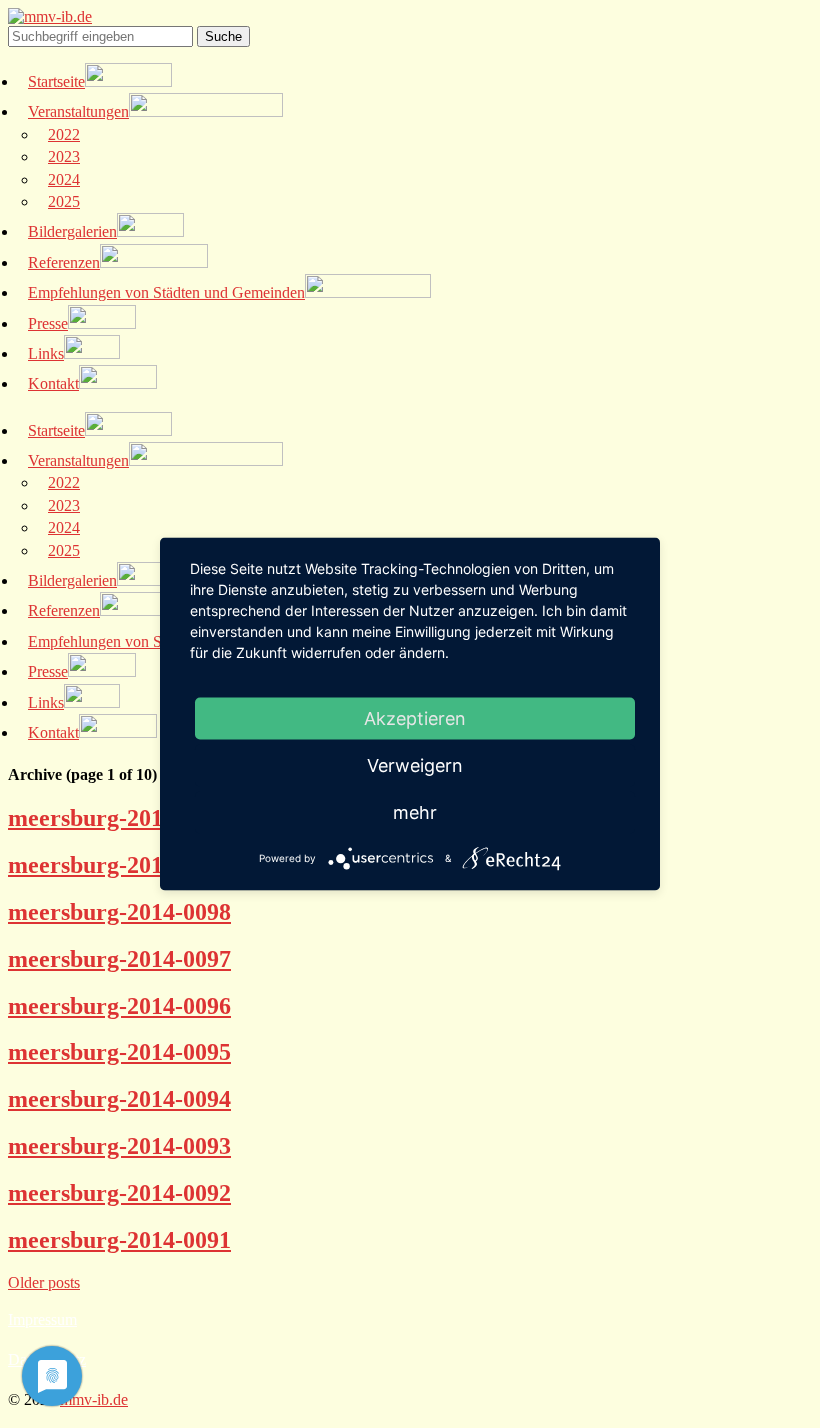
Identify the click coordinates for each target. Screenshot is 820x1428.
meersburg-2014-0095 (119, 1052)
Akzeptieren (415, 718)
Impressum (42, 1319)
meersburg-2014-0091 (119, 1240)
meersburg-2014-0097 (119, 959)
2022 (64, 134)
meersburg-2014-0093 (119, 1146)
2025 (64, 201)
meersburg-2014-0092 (119, 1193)
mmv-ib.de (94, 1399)
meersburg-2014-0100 (119, 818)
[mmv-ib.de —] (50, 16)
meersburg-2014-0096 (119, 1006)
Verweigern (415, 765)
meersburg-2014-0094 (119, 1099)
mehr (415, 812)
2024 (64, 179)
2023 (64, 156)
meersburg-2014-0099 (119, 865)
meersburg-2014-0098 (119, 912)
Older (44, 1282)
